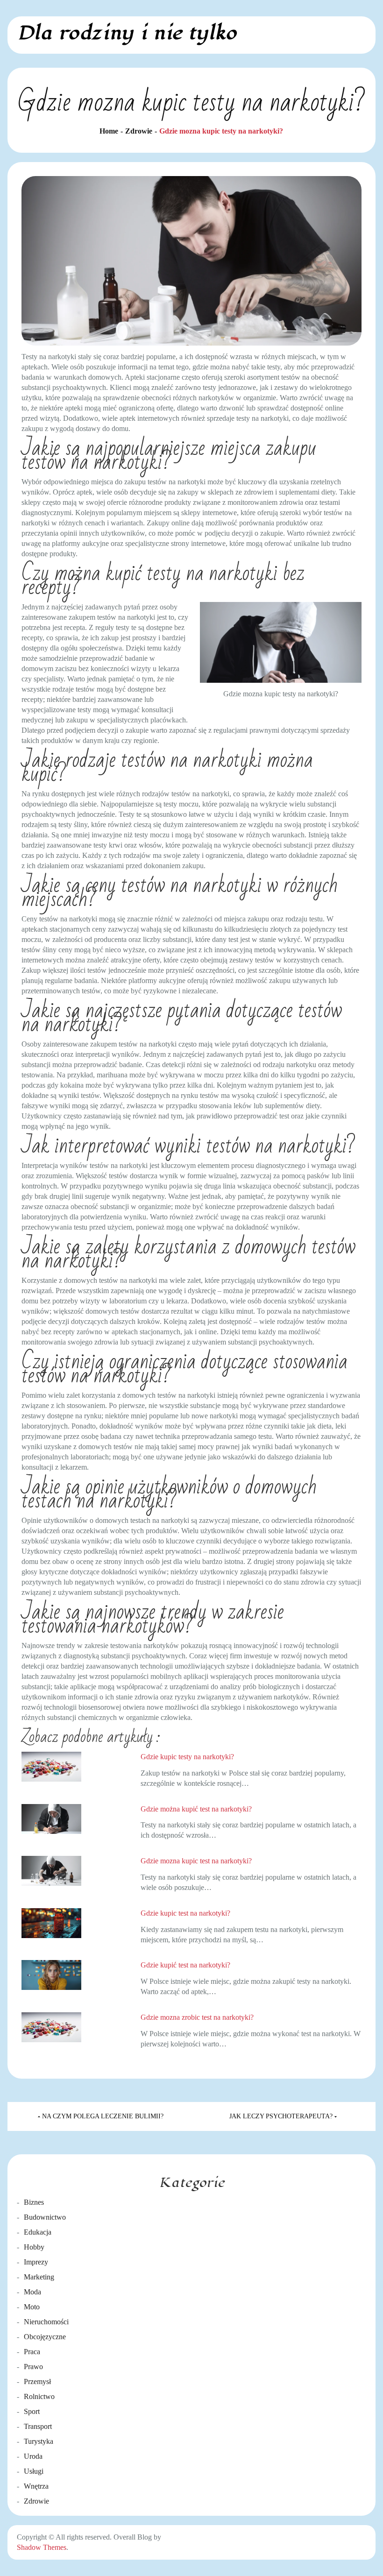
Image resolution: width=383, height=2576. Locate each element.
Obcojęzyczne (45, 2337)
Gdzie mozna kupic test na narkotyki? (196, 1861)
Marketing (39, 2277)
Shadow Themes (42, 2547)
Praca (32, 2352)
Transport (38, 2426)
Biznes (34, 2202)
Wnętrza (36, 2486)
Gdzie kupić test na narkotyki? (185, 1965)
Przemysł (37, 2381)
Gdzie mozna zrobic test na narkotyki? (197, 2017)
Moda (32, 2292)
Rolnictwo (39, 2396)
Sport (32, 2411)
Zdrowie (36, 2501)
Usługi (34, 2471)
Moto (32, 2307)
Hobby (34, 2247)
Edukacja (38, 2232)
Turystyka (39, 2441)
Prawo (33, 2367)
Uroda (33, 2456)
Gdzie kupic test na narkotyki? (185, 1913)
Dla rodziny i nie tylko (127, 33)
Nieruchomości (46, 2322)
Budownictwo (45, 2217)
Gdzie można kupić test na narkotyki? (196, 1809)
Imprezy (36, 2262)
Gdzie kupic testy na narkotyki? (187, 1757)
